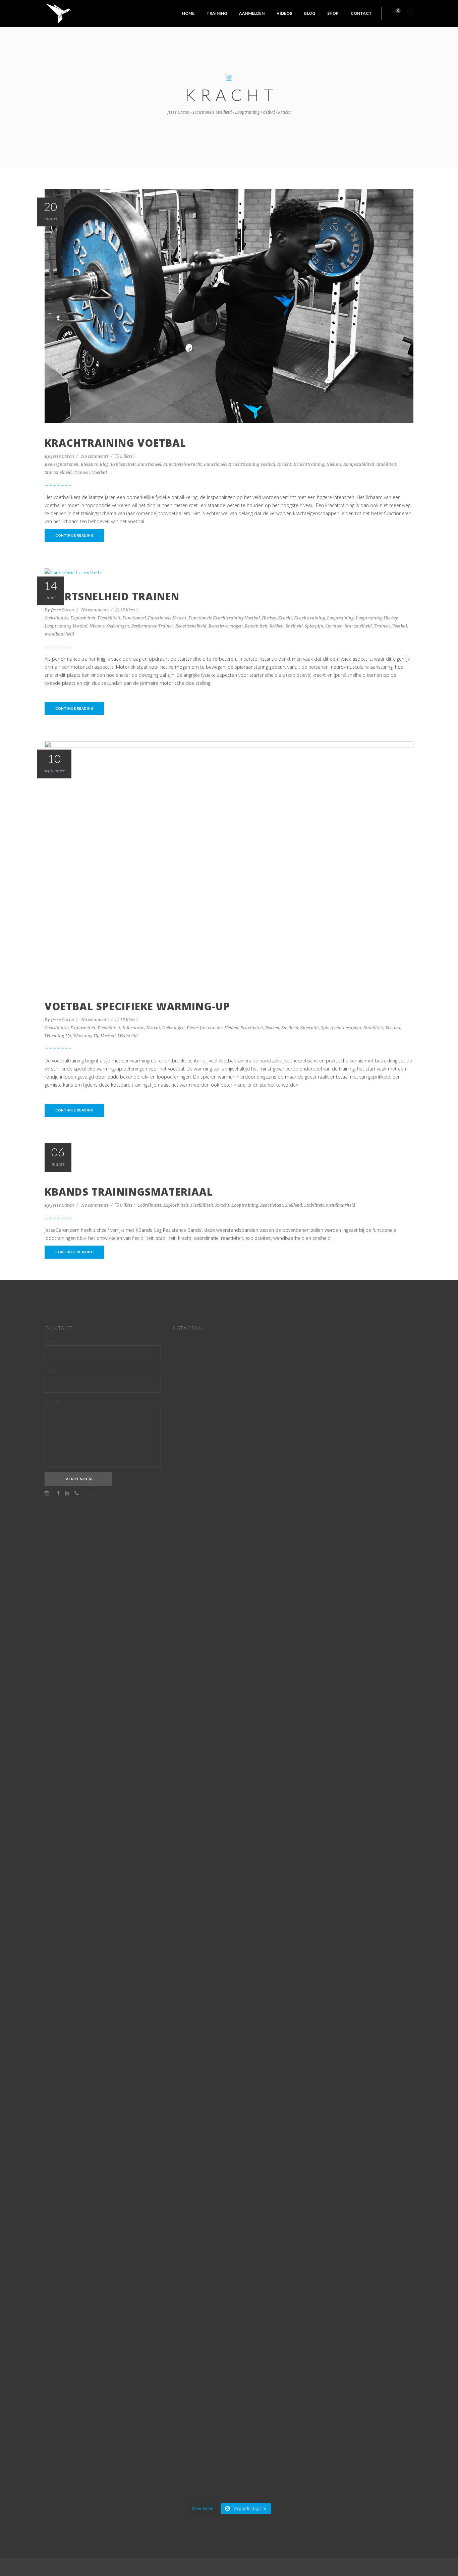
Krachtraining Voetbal (115, 443)
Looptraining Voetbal (66, 626)
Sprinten (334, 626)
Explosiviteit (123, 464)
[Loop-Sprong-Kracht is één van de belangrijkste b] (189, 1947)
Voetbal (99, 472)
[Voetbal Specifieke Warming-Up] (229, 863)
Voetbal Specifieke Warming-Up (137, 1006)
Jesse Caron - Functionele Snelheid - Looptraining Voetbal (221, 112)
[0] (394, 13)
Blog (104, 464)
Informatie (133, 1028)
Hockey (269, 618)
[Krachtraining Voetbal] (229, 306)
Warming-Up (58, 1036)
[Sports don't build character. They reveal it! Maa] (269, 2340)
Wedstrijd (128, 1036)
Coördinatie (56, 618)
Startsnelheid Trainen (112, 596)
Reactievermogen (226, 626)
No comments (95, 456)
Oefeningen (118, 626)
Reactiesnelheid (191, 626)
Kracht (284, 464)
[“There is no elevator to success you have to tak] (189, 1565)
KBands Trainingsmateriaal (129, 1192)
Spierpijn (314, 626)
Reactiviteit (256, 626)
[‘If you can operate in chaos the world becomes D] (269, 1472)
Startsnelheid (58, 472)
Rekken (277, 626)
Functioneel (150, 464)
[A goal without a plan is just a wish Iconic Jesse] (189, 2228)
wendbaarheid (59, 634)
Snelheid (294, 626)
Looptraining (340, 618)
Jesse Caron (63, 456)
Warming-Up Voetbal (94, 1036)
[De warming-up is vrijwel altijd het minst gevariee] (229, 2003)
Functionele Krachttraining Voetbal (240, 464)
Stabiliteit (386, 464)
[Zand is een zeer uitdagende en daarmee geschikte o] (229, 1581)
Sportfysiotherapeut (341, 1028)
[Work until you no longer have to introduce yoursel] (269, 1858)
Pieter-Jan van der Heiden (213, 1028)
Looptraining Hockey (377, 618)
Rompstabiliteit (359, 464)
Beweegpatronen (62, 464)
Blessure (89, 464)
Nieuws (334, 464)
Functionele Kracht (183, 464)
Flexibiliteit (109, 618)
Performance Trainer (152, 626)
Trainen (82, 472)
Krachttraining (309, 464)
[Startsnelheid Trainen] (74, 572)
